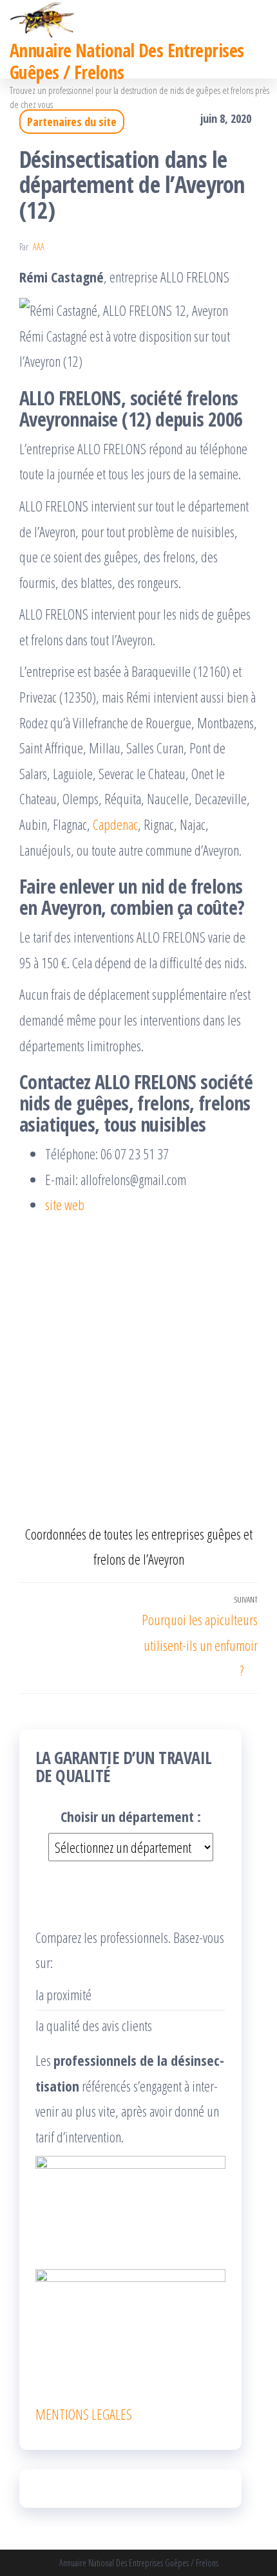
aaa (39, 247)
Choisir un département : (131, 1816)
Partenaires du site (72, 122)
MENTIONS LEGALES (84, 2414)
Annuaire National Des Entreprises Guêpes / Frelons (127, 61)
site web (65, 1204)
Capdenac (115, 824)
